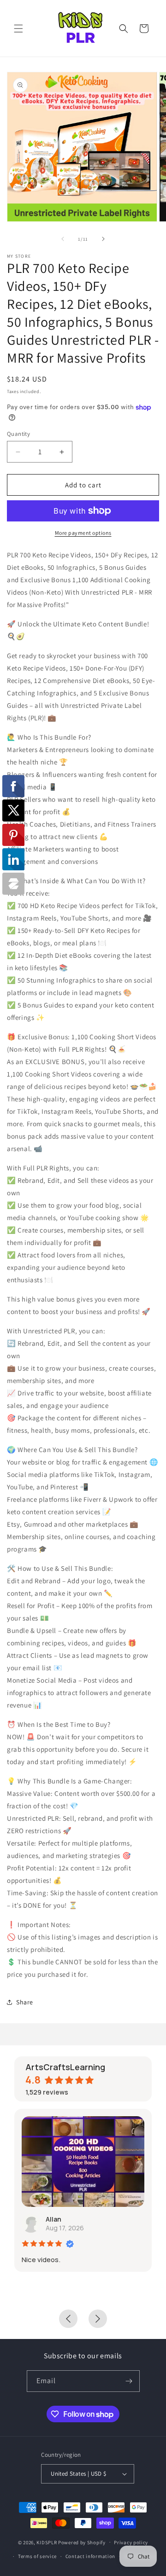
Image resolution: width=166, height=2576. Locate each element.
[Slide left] (63, 239)
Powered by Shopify (82, 2542)
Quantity (18, 434)
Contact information (90, 2556)
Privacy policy (131, 2542)
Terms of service (37, 2556)
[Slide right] (103, 239)
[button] (18, 29)
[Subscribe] (129, 2381)
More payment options (83, 533)
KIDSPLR (47, 2542)
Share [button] (25, 2002)
